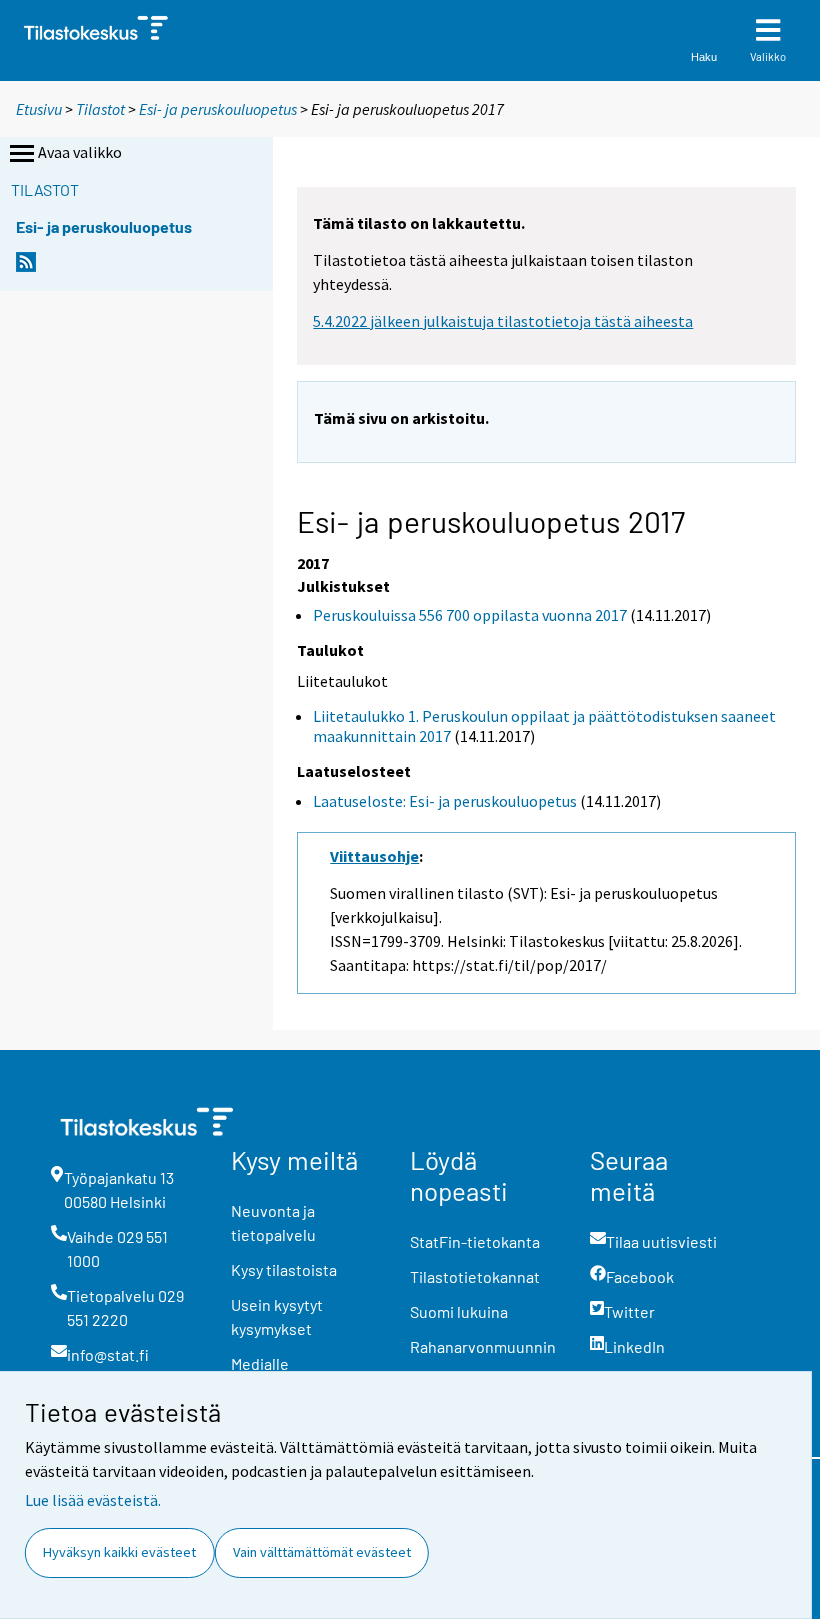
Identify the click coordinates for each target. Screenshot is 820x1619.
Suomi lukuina (459, 1311)
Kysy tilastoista (284, 1269)
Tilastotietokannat (475, 1276)
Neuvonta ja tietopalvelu (273, 1222)
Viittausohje (374, 856)
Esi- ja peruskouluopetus (218, 109)
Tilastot (100, 109)
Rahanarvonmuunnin (483, 1346)
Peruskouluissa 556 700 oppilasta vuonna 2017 (470, 615)
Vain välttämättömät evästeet (322, 1552)
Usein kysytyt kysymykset (277, 1316)
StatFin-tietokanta (475, 1241)
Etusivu (39, 109)
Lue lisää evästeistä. (93, 1500)
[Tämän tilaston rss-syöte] (26, 267)
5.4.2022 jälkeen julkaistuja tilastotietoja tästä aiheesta (503, 321)
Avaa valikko (80, 152)
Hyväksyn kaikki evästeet (119, 1552)
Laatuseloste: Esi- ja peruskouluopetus (445, 801)
